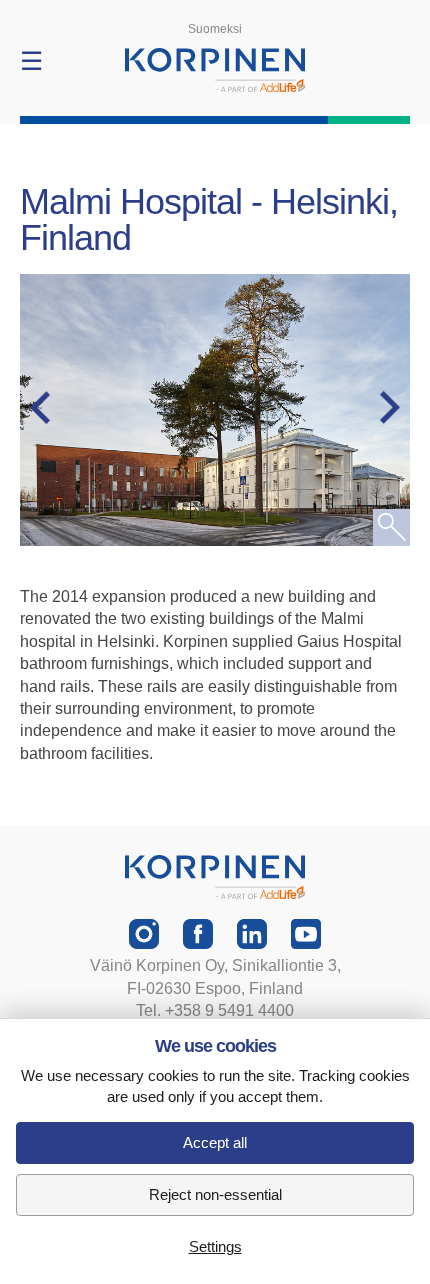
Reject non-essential (215, 1194)
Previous (50, 408)
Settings (215, 1246)
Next (380, 408)
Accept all (215, 1142)
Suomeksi (215, 29)
